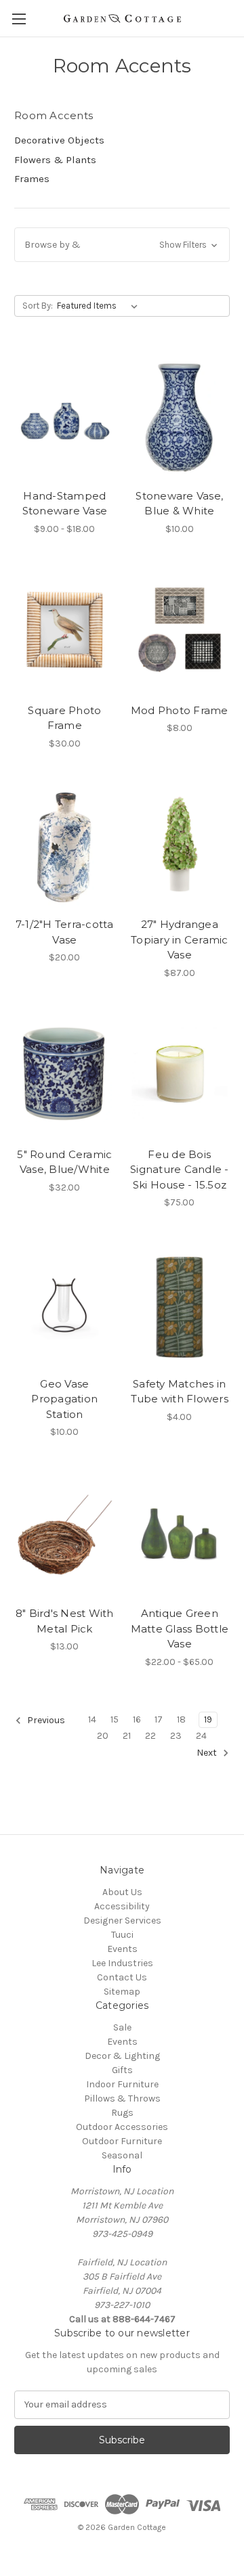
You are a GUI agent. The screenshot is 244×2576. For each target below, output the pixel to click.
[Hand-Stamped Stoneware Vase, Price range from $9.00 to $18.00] (65, 416)
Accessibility (122, 1906)
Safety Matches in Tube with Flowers (180, 1392)
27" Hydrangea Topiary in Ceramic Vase (180, 939)
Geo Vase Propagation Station (64, 1399)
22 (150, 1736)
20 (103, 1736)
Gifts (122, 2070)
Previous (45, 1720)
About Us (122, 1892)
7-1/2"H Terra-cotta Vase (65, 932)
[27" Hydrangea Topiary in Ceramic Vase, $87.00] (180, 845)
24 (201, 1736)
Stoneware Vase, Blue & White (179, 504)
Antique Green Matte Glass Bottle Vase (180, 1628)
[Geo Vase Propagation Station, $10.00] (65, 1304)
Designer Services (122, 1920)
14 (92, 1719)
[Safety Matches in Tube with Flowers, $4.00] (180, 1304)
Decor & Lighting (122, 2056)
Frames (32, 179)
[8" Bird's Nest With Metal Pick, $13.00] (65, 1533)
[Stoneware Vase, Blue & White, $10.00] (180, 416)
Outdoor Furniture (122, 2141)
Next (208, 1753)
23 (176, 1736)
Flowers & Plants (55, 160)
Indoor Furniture (122, 2084)
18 (181, 1719)
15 (115, 1719)
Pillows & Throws (122, 2098)
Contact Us (122, 1977)
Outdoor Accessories (122, 2127)
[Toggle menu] (19, 19)
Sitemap (122, 1992)
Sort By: (38, 306)
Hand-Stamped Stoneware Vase (65, 504)
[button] (122, 245)
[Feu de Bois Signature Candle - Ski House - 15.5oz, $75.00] (180, 1074)
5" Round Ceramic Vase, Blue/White (64, 1162)
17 (159, 1719)
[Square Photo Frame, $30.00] (65, 630)
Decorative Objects (59, 140)
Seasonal (122, 2155)
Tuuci (122, 1935)
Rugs (122, 2113)
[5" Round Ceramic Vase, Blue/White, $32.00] (65, 1074)
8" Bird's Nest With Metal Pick (65, 1621)
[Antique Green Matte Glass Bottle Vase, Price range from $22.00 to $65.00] (180, 1533)
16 (137, 1719)
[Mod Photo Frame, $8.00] (180, 630)
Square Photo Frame (64, 718)
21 (127, 1736)
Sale (122, 2027)
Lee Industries (122, 1963)
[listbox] (100, 306)
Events (122, 1949)
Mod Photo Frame (180, 710)
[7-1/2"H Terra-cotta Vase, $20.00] (65, 845)
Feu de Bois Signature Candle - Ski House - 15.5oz (180, 1170)
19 (208, 1719)
